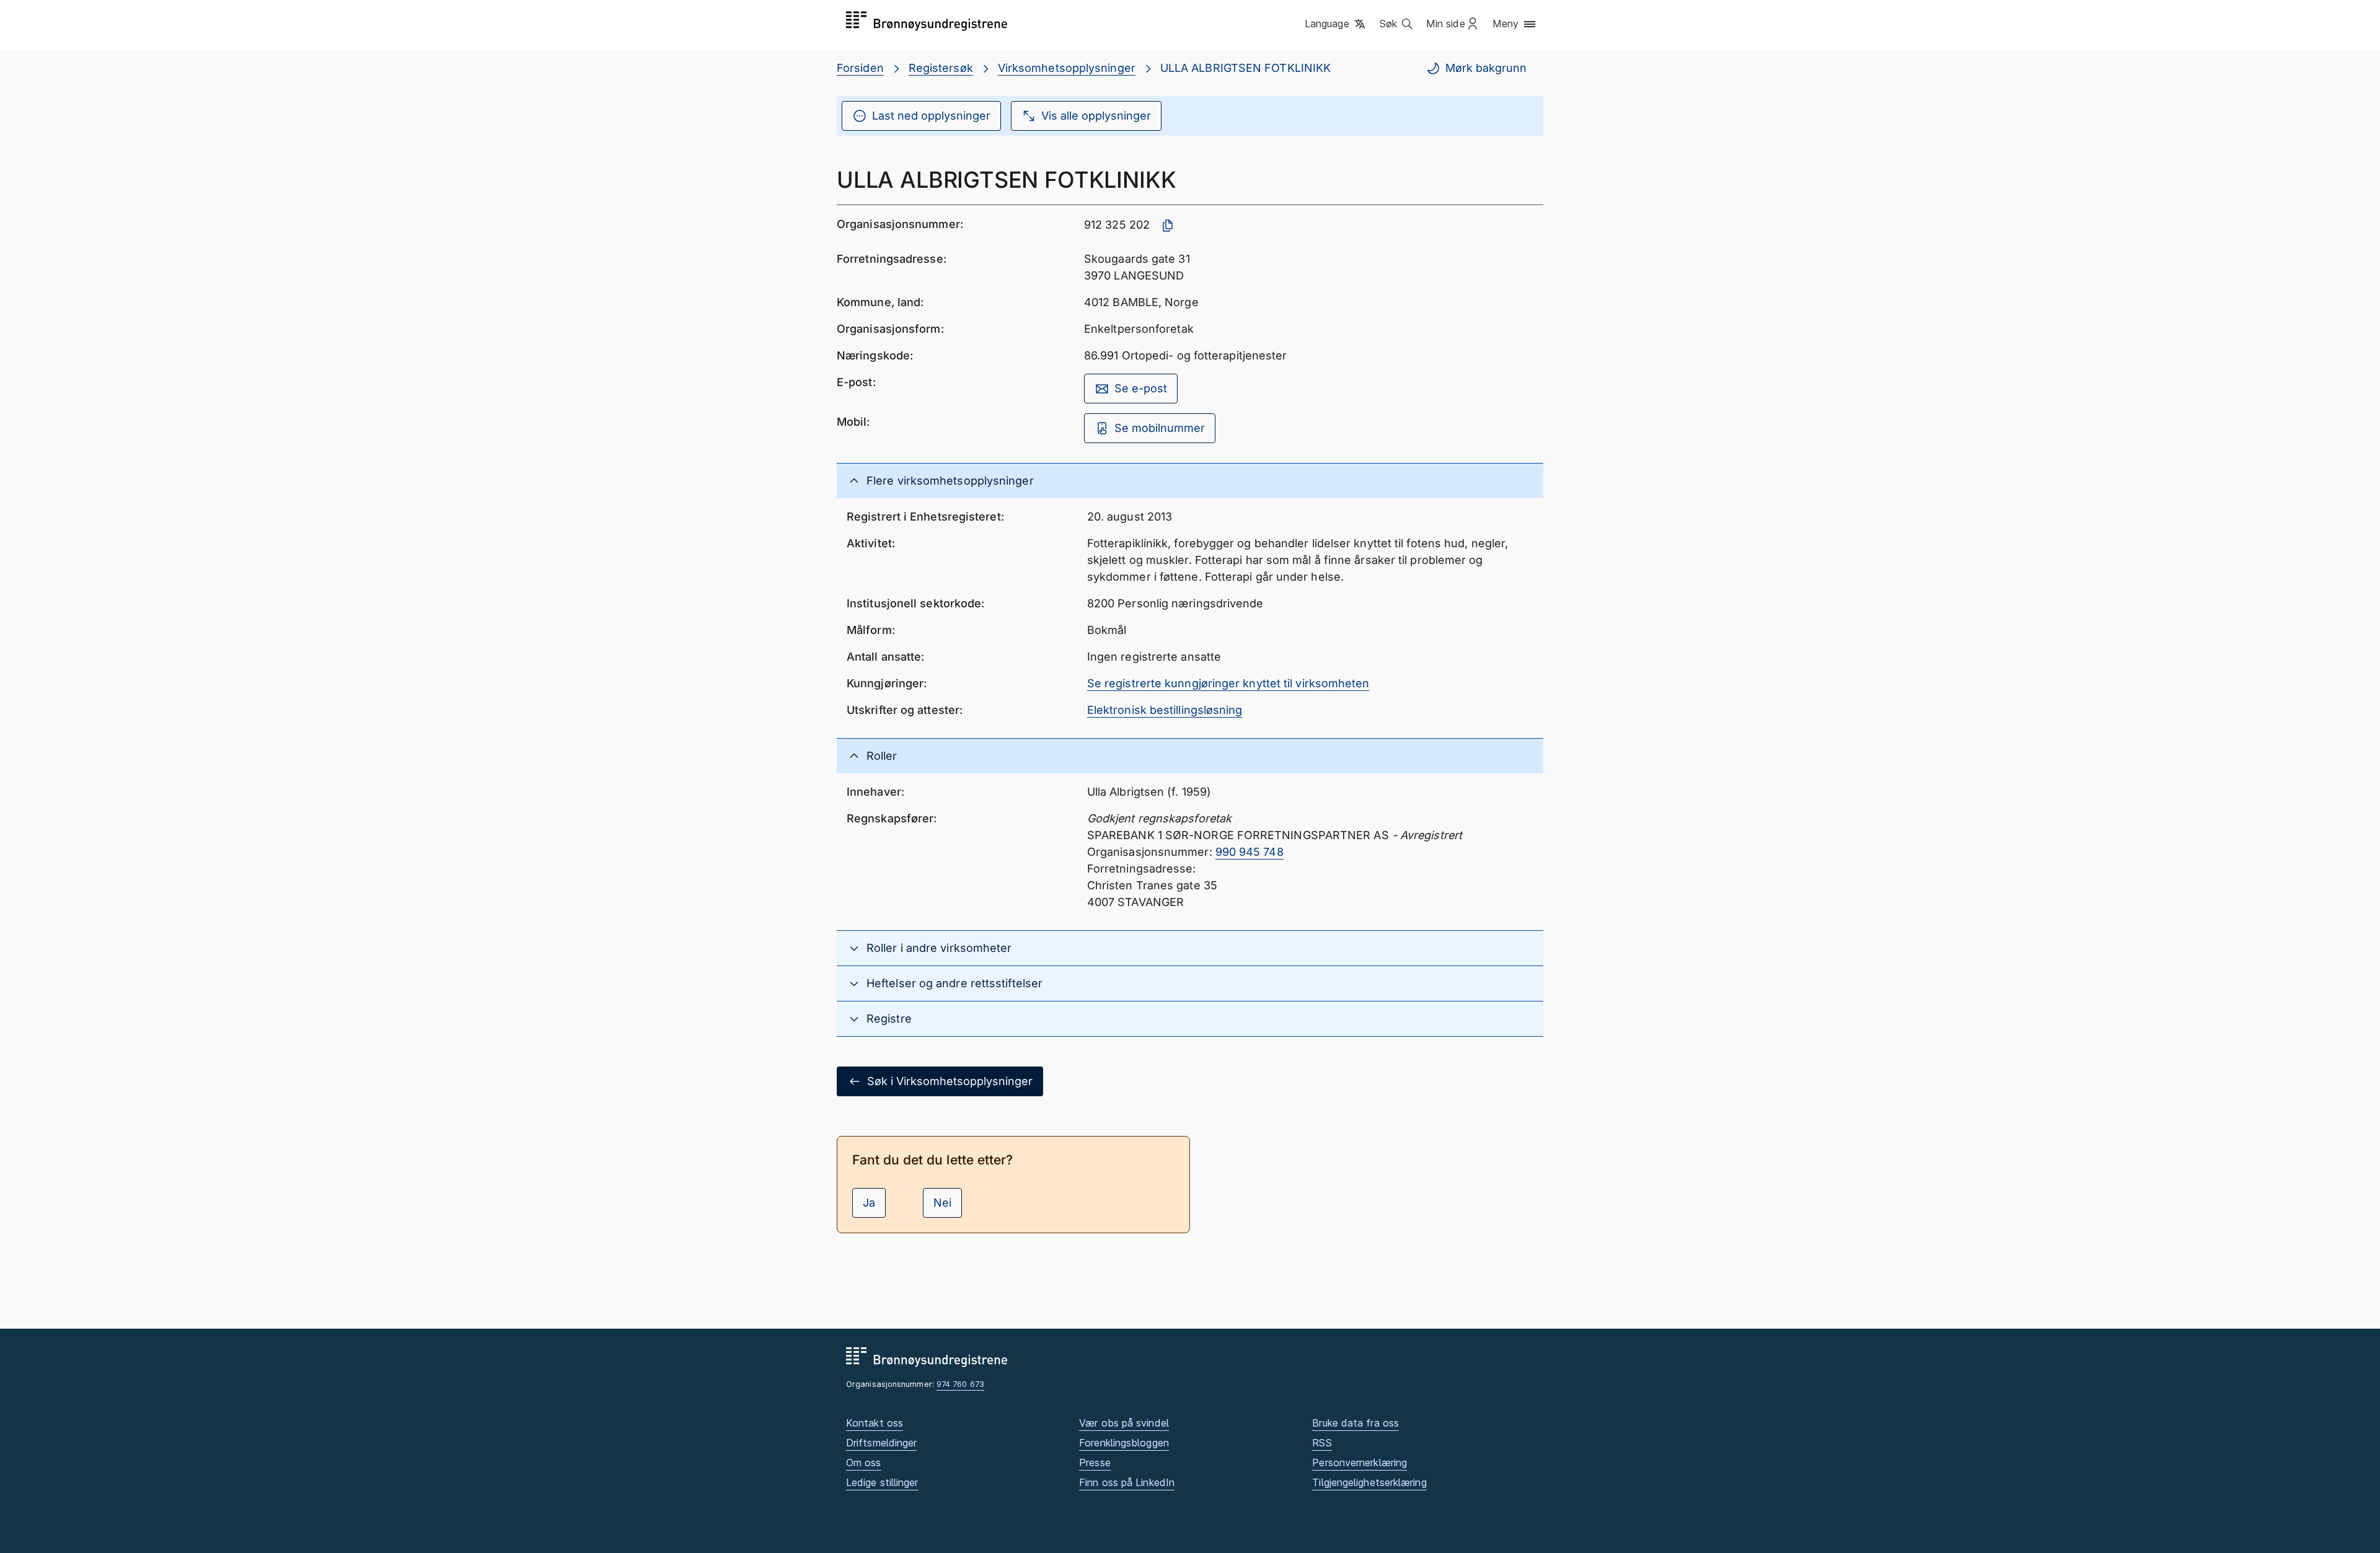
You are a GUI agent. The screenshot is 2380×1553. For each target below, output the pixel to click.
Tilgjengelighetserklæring (1369, 1482)
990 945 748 (1249, 852)
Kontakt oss (875, 1423)
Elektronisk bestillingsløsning (1165, 710)
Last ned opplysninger (931, 116)
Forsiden (860, 68)
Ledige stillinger (882, 1482)
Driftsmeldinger (881, 1443)
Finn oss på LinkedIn (1127, 1482)
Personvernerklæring (1360, 1463)
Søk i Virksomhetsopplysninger (950, 1081)
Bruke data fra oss (1355, 1423)
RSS (1322, 1443)
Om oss (864, 1463)
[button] (1336, 24)
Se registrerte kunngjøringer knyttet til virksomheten (1228, 683)
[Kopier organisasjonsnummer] (1168, 226)
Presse (1095, 1463)
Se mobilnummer (1160, 428)
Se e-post (1141, 388)
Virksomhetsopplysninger (1067, 68)
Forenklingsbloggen (1124, 1443)
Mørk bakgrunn (1486, 68)
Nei (942, 1203)
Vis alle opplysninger (1096, 116)
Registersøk (941, 68)
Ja (869, 1203)
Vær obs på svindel (1124, 1423)
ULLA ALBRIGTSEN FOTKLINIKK (1245, 68)
